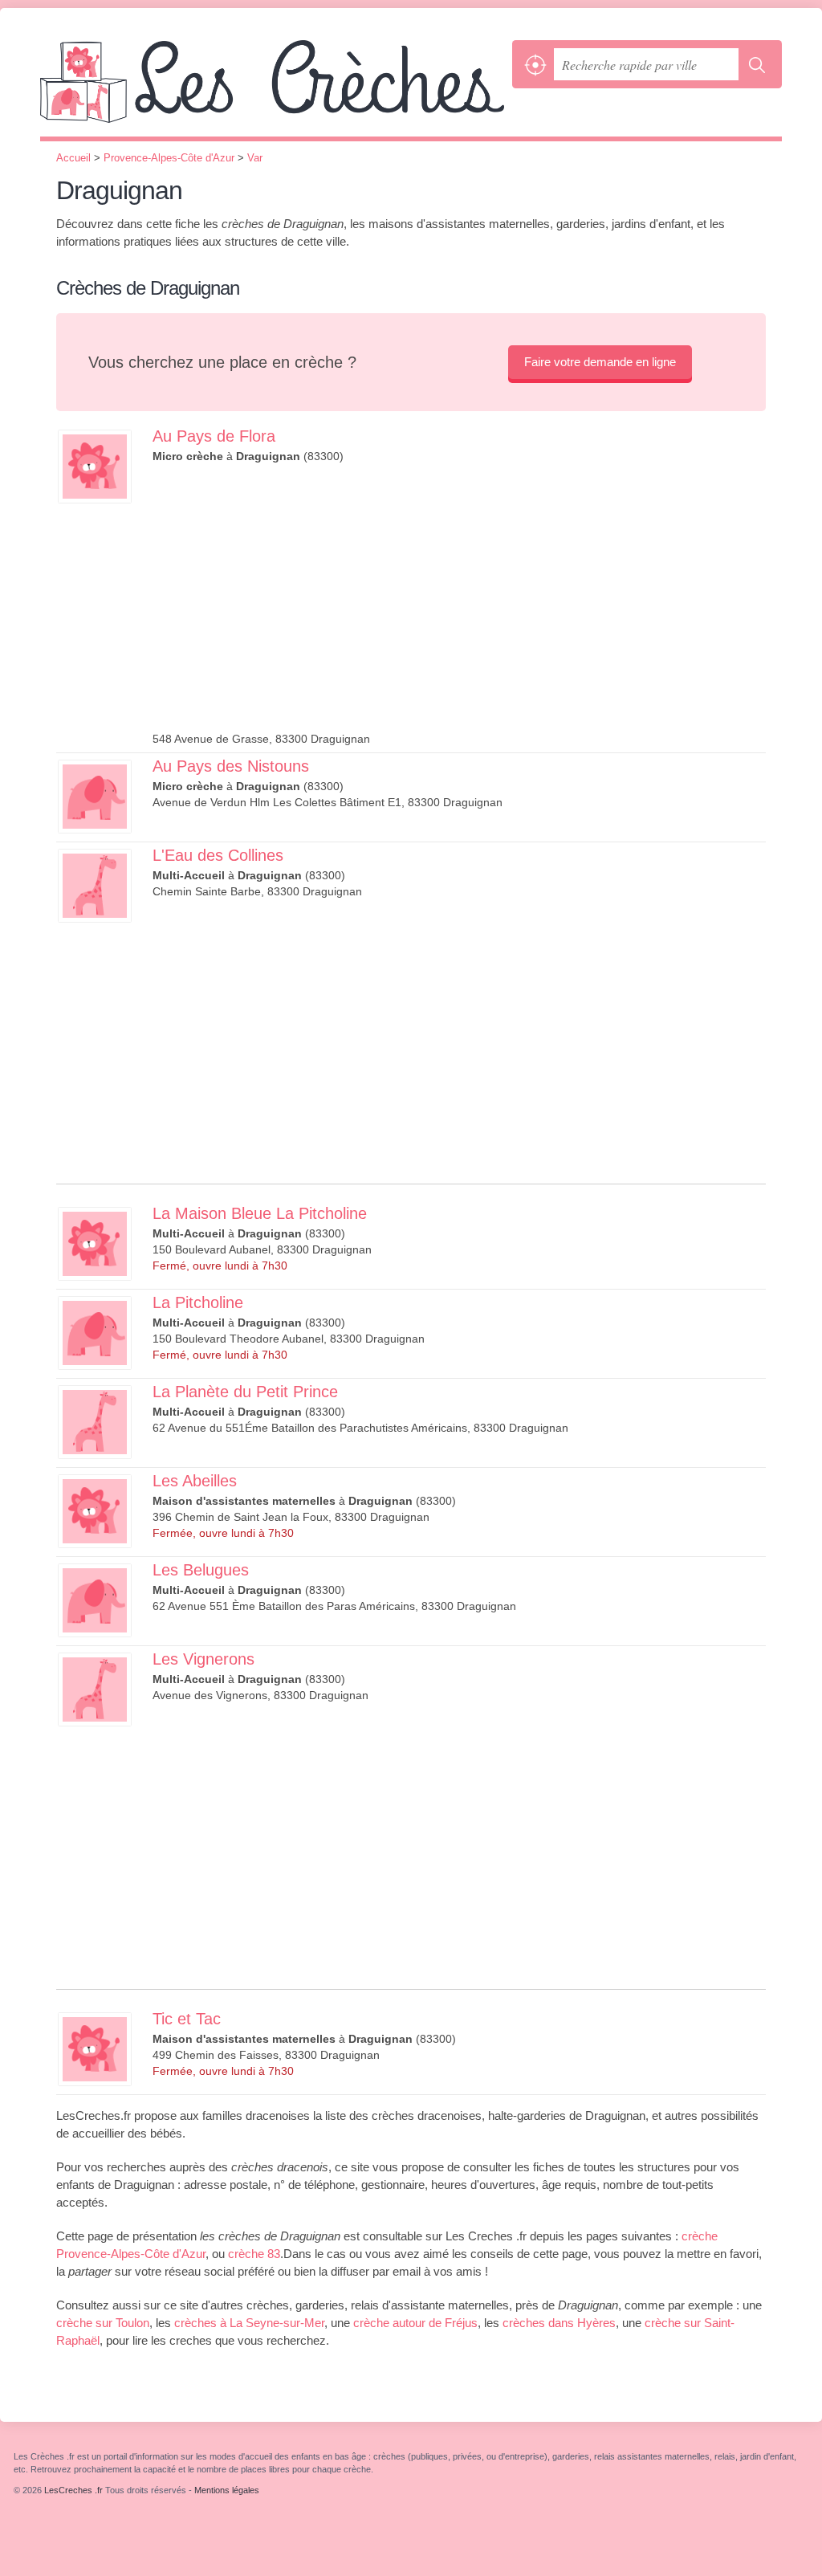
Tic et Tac (187, 2019)
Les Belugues (201, 1570)
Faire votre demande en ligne (600, 362)
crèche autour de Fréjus (415, 2323)
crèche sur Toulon (103, 2323)
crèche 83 (254, 2254)
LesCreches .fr (272, 88)
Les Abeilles (195, 1481)
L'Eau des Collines (218, 855)
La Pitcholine (198, 1302)
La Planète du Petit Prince (245, 1392)
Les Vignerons (203, 1659)
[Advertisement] (459, 603)
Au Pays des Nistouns (231, 766)
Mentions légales (227, 2490)
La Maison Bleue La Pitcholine (260, 1213)
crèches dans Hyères (559, 2323)
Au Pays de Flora (214, 436)
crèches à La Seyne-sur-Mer (249, 2323)
